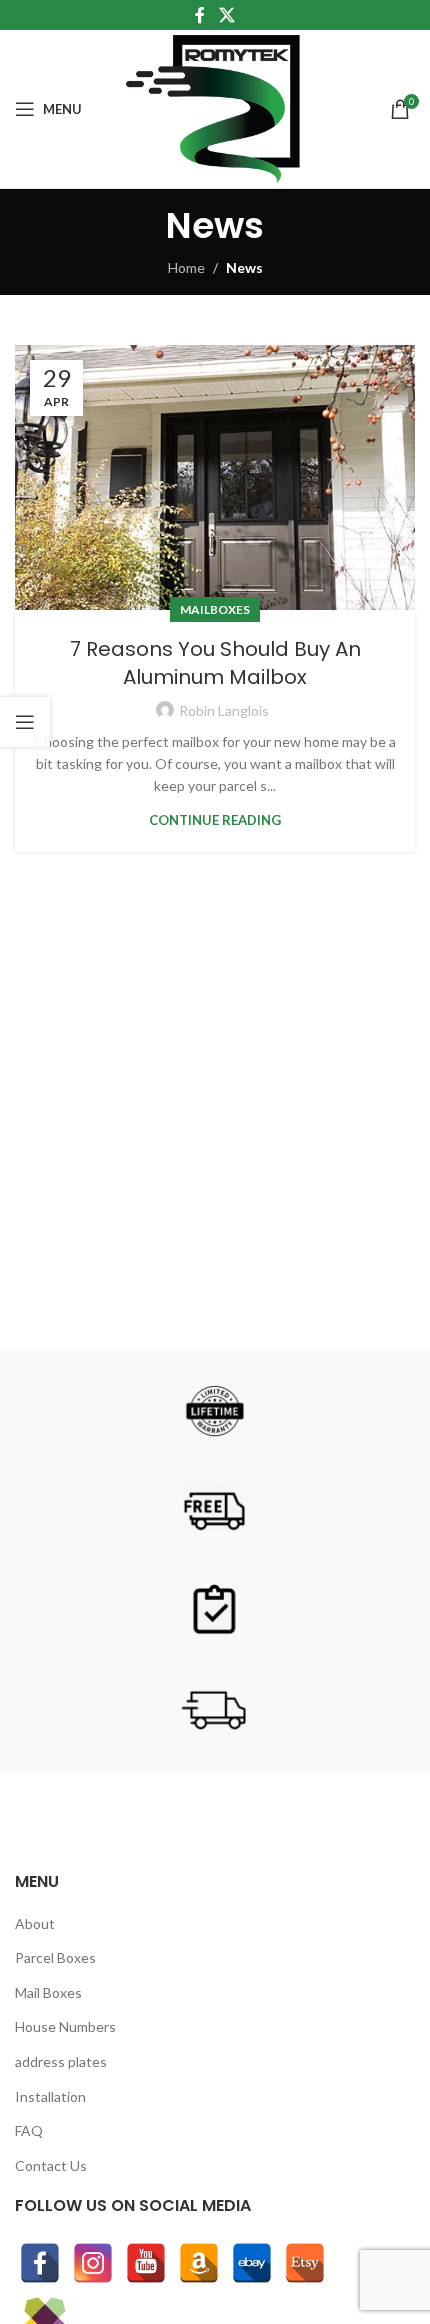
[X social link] (226, 15)
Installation (50, 2096)
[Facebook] (40, 2263)
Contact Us (51, 2165)
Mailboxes (215, 609)
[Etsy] (305, 2263)
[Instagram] (93, 2263)
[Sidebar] (25, 722)
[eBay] (252, 2263)
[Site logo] (215, 107)
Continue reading (215, 820)
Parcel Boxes (55, 1957)
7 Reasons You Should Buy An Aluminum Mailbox (215, 663)
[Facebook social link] (200, 15)
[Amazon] (199, 2263)
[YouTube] (146, 2263)
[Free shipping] (215, 1511)
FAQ (29, 2130)
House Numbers (65, 2026)
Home (186, 267)
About (35, 1923)
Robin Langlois (224, 710)
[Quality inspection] (215, 1611)
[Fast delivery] (215, 1711)
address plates (61, 2061)
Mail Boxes (48, 1992)
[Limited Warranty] (215, 1411)
